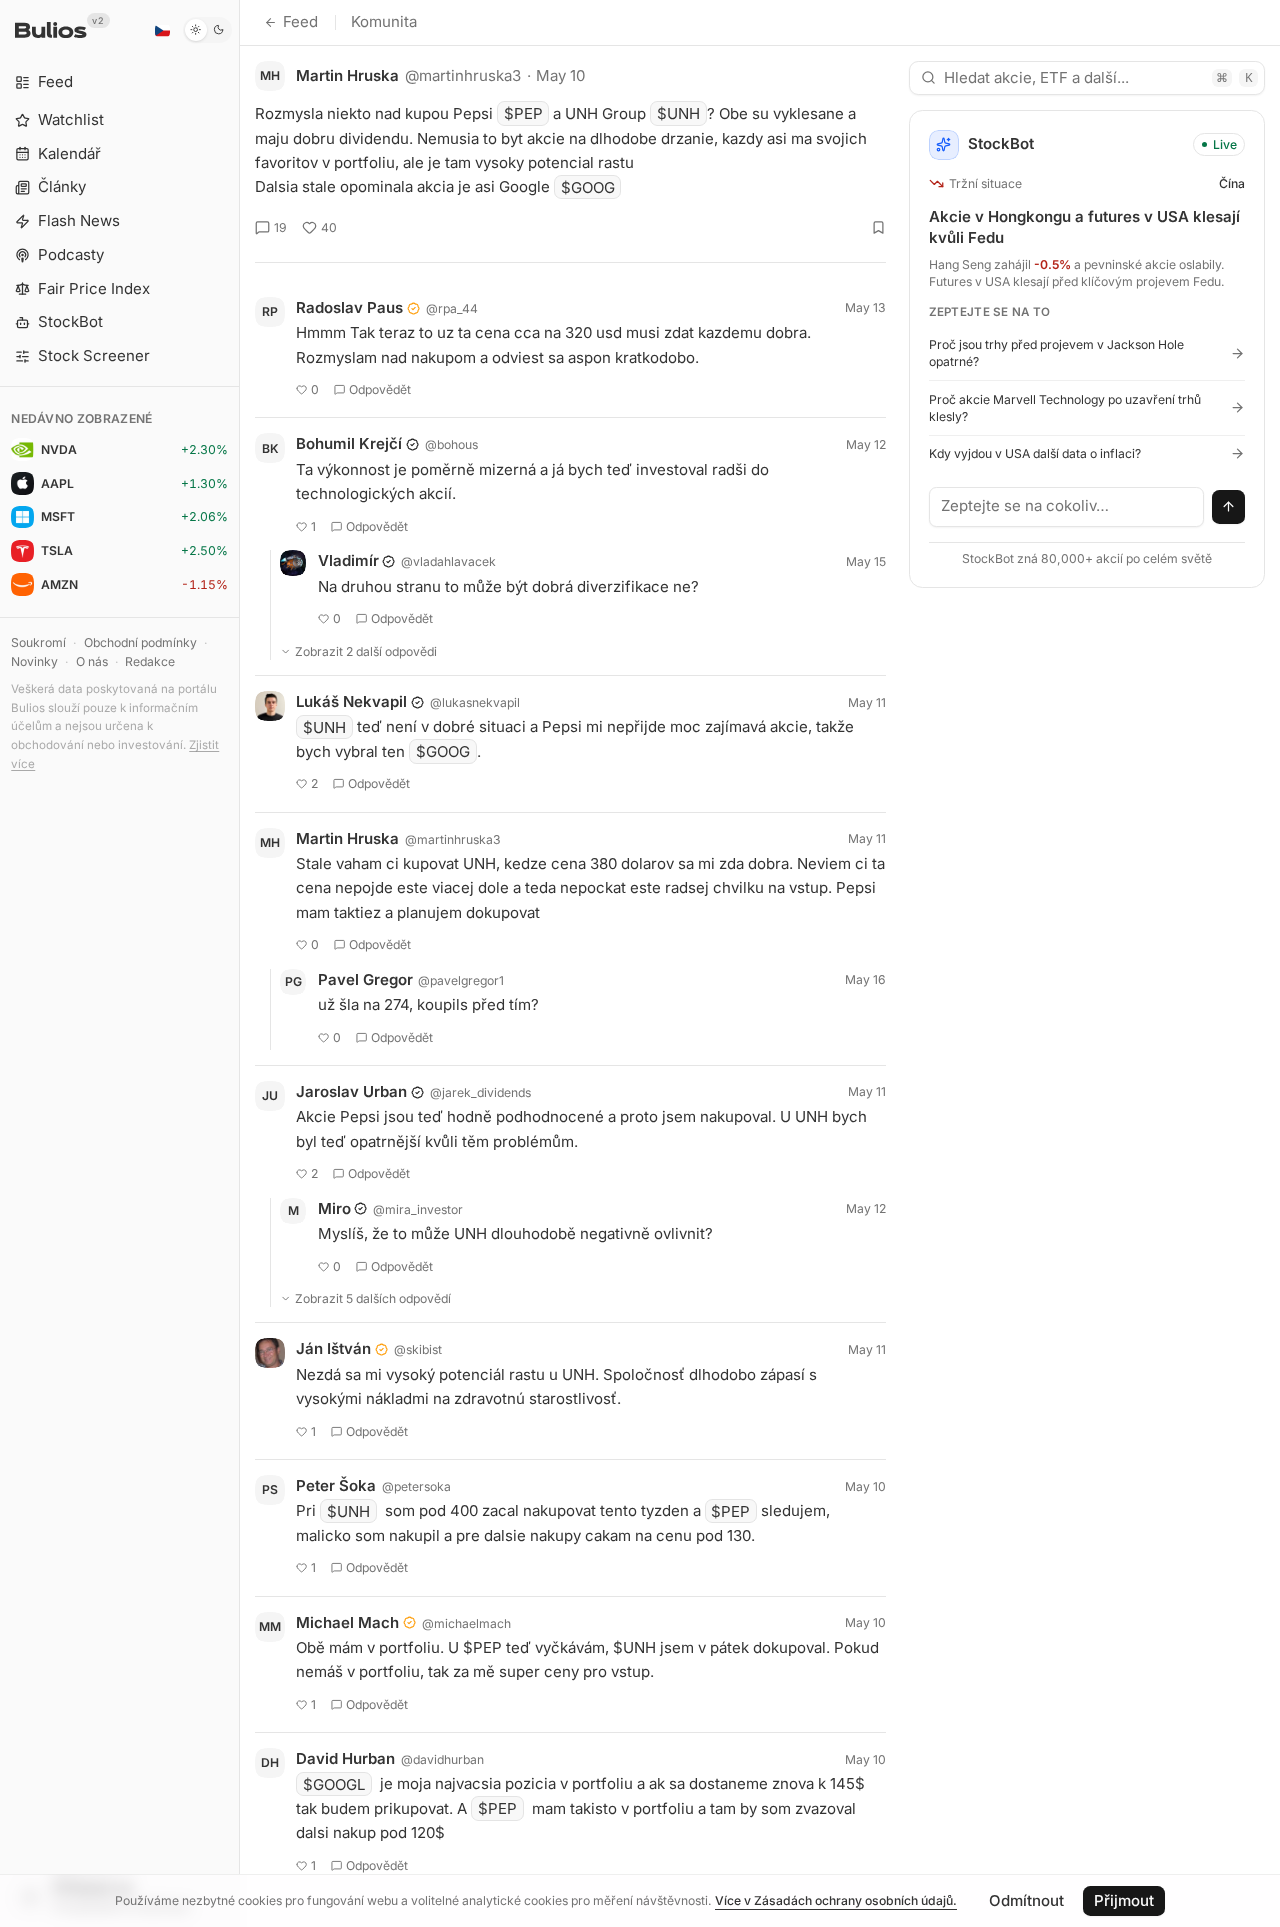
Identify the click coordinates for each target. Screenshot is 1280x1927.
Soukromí (38, 642)
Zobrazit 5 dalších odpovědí (373, 1298)
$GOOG (588, 186)
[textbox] (1067, 507)
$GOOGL (334, 1783)
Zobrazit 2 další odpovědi (366, 651)
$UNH (678, 113)
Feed (300, 21)
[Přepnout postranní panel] (239, 963)
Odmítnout (1026, 1900)
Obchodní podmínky (140, 642)
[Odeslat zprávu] (1229, 507)
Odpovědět (380, 389)
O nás (92, 661)
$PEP (523, 113)
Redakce (150, 661)
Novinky (34, 661)
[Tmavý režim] (207, 30)
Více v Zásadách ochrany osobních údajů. (836, 1900)
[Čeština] (162, 30)
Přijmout (1124, 1900)
